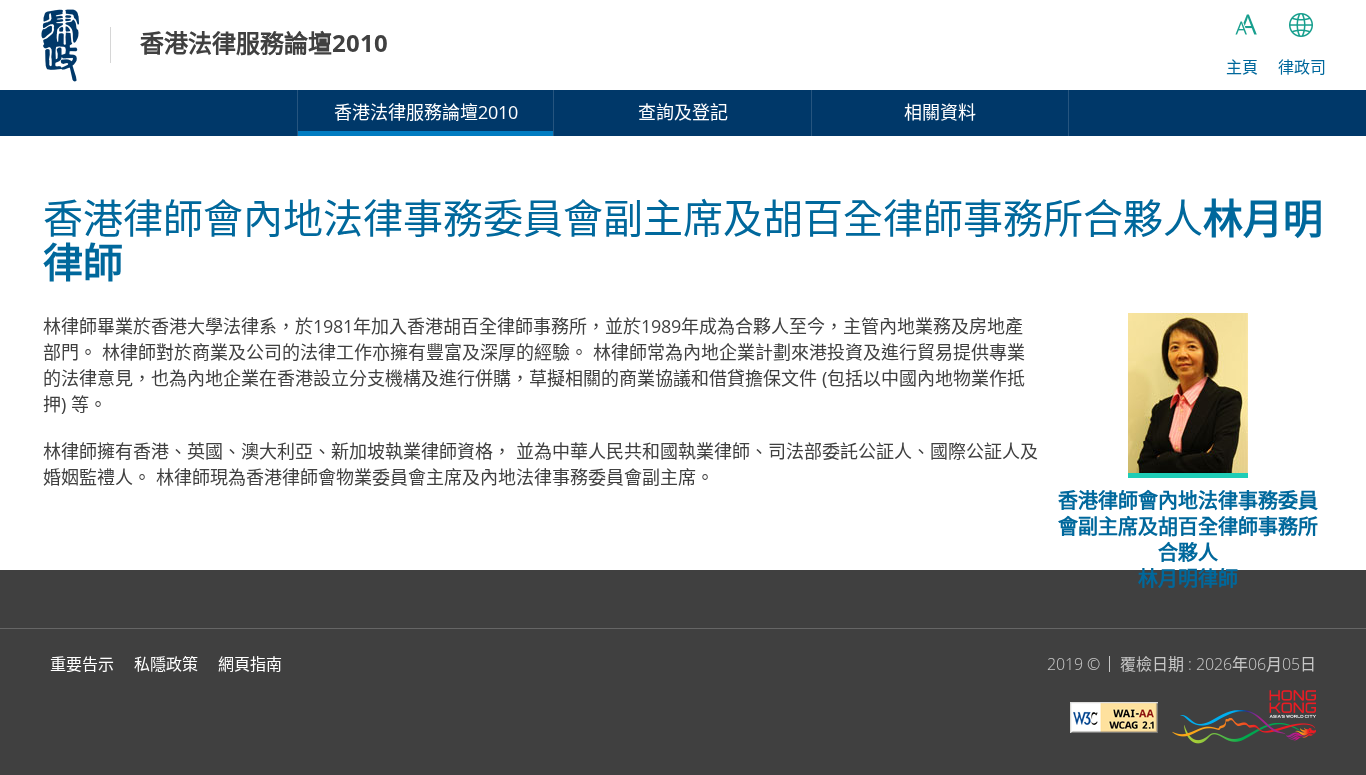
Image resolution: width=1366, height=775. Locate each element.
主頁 (1242, 67)
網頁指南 (250, 664)
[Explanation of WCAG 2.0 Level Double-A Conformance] (1114, 720)
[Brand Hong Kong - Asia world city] (1244, 720)
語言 (1301, 25)
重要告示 (82, 664)
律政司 (60, 45)
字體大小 (1246, 25)
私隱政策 (166, 664)
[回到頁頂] (1339, 543)
